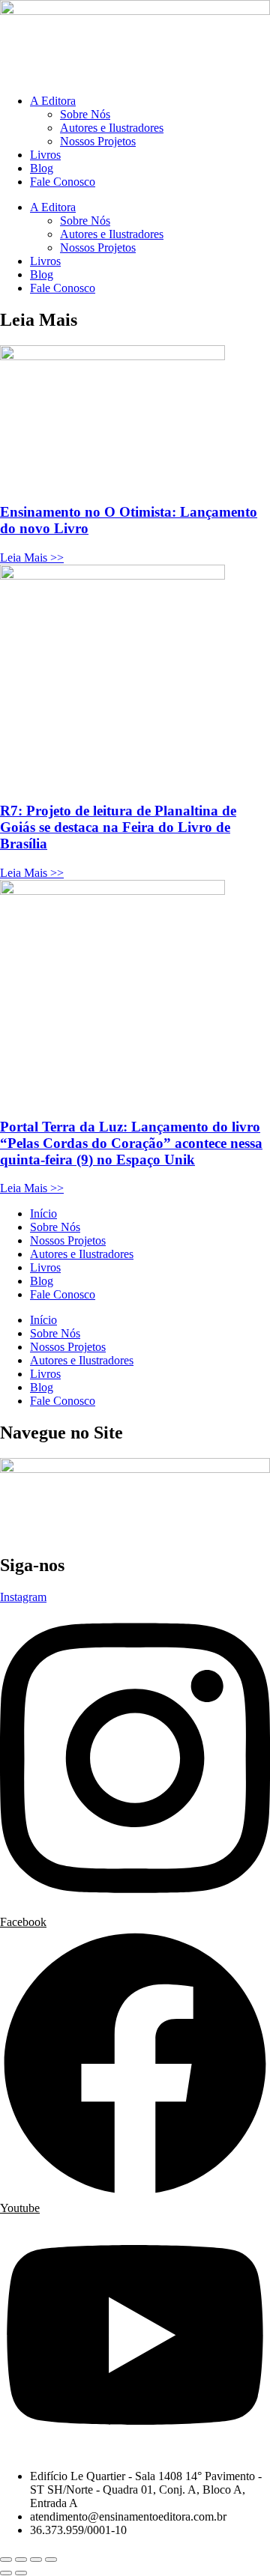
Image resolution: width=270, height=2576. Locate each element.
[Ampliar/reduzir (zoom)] (6, 2560)
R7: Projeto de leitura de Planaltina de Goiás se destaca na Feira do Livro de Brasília (118, 827)
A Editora (53, 101)
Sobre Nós (85, 114)
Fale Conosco (63, 182)
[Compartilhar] (36, 2560)
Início (43, 1213)
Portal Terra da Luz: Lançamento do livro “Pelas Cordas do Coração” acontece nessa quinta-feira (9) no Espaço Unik (131, 1143)
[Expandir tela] (21, 2560)
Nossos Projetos (98, 141)
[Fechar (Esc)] (51, 2560)
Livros (45, 155)
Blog (42, 168)
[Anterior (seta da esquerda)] (6, 2573)
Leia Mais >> (32, 558)
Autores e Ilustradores (112, 128)
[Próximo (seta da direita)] (21, 2573)
